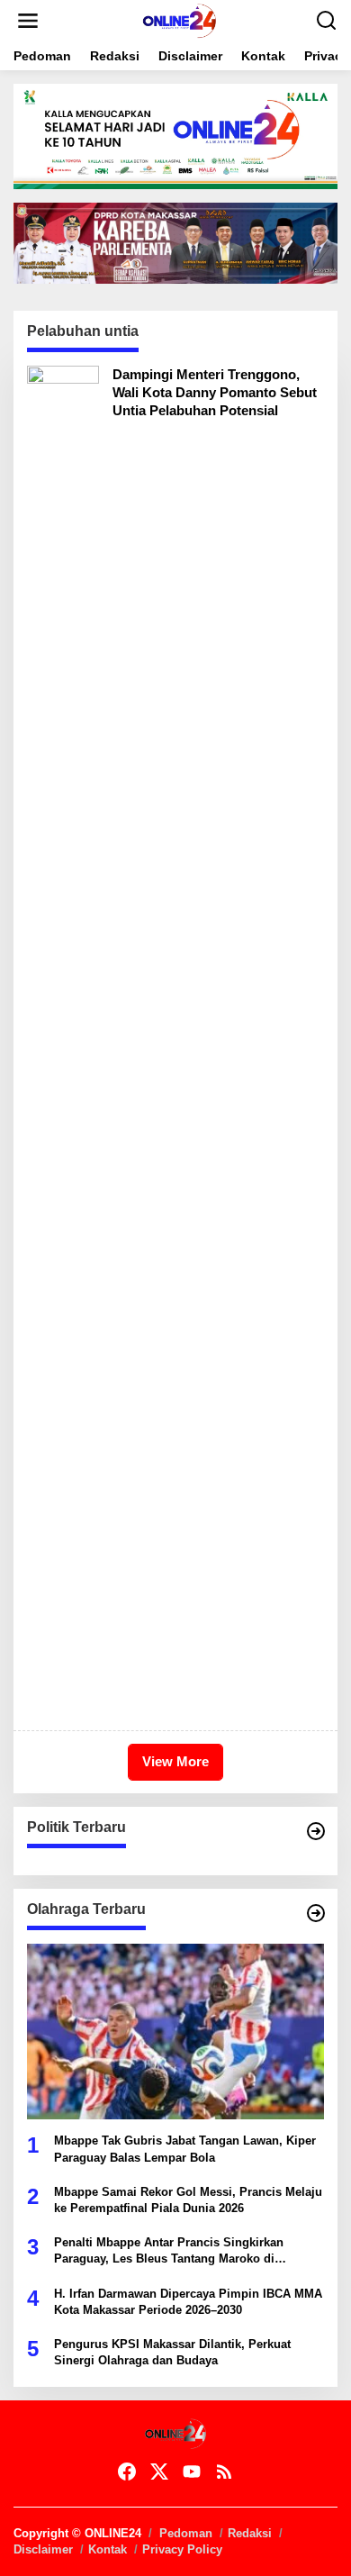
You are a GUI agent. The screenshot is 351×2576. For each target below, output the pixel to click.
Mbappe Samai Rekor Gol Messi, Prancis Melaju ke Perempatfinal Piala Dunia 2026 (188, 2200)
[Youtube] (192, 2472)
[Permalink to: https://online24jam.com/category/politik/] (316, 1831)
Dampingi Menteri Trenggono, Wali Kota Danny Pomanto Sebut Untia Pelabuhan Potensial (215, 392)
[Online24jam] (179, 20)
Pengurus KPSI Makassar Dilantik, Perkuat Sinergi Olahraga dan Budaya (172, 2352)
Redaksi (250, 2533)
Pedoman (186, 2533)
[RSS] (224, 2472)
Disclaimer (43, 2549)
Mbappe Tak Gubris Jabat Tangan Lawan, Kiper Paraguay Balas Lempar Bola (185, 2149)
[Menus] (28, 21)
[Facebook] (127, 2472)
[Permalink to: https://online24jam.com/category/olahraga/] (316, 1913)
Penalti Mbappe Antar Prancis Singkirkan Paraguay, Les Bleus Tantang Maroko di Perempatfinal (169, 2251)
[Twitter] (159, 2472)
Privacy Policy (182, 2549)
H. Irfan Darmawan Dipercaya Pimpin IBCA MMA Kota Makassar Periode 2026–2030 (188, 2302)
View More (175, 1761)
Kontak (108, 2549)
